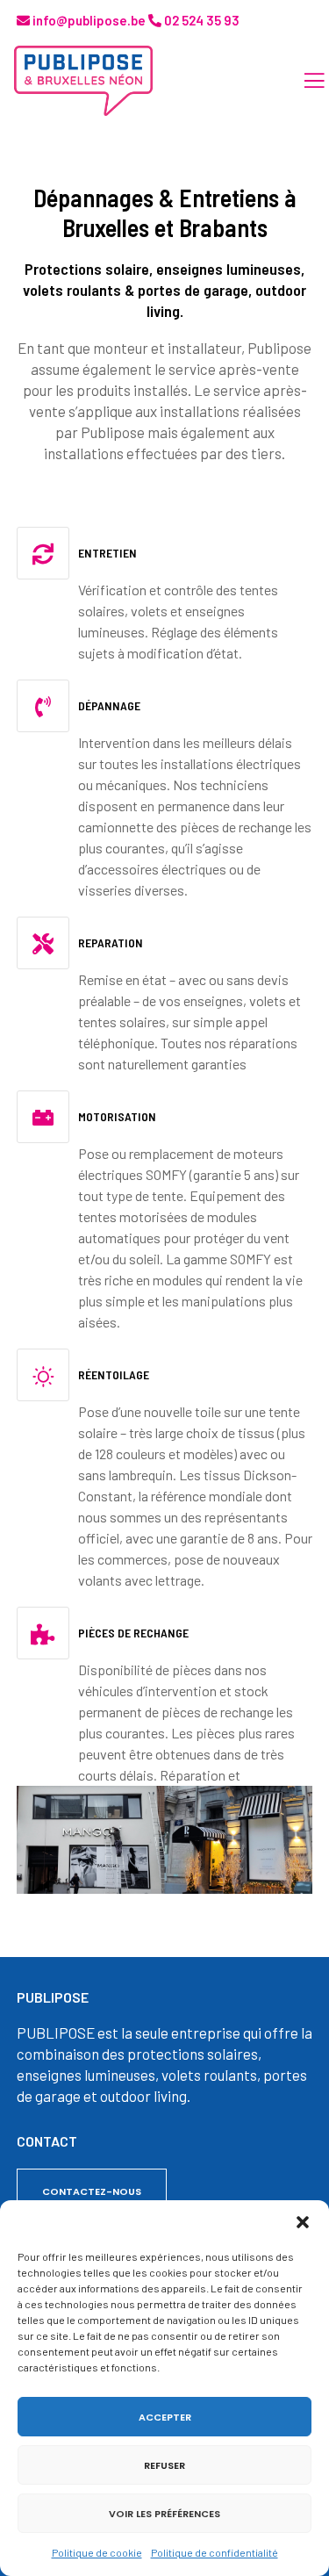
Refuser (164, 2465)
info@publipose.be (88, 20)
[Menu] (304, 81)
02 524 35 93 (200, 20)
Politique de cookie (97, 2552)
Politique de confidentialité (215, 2552)
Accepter (165, 2417)
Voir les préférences (164, 2514)
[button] (303, 2222)
